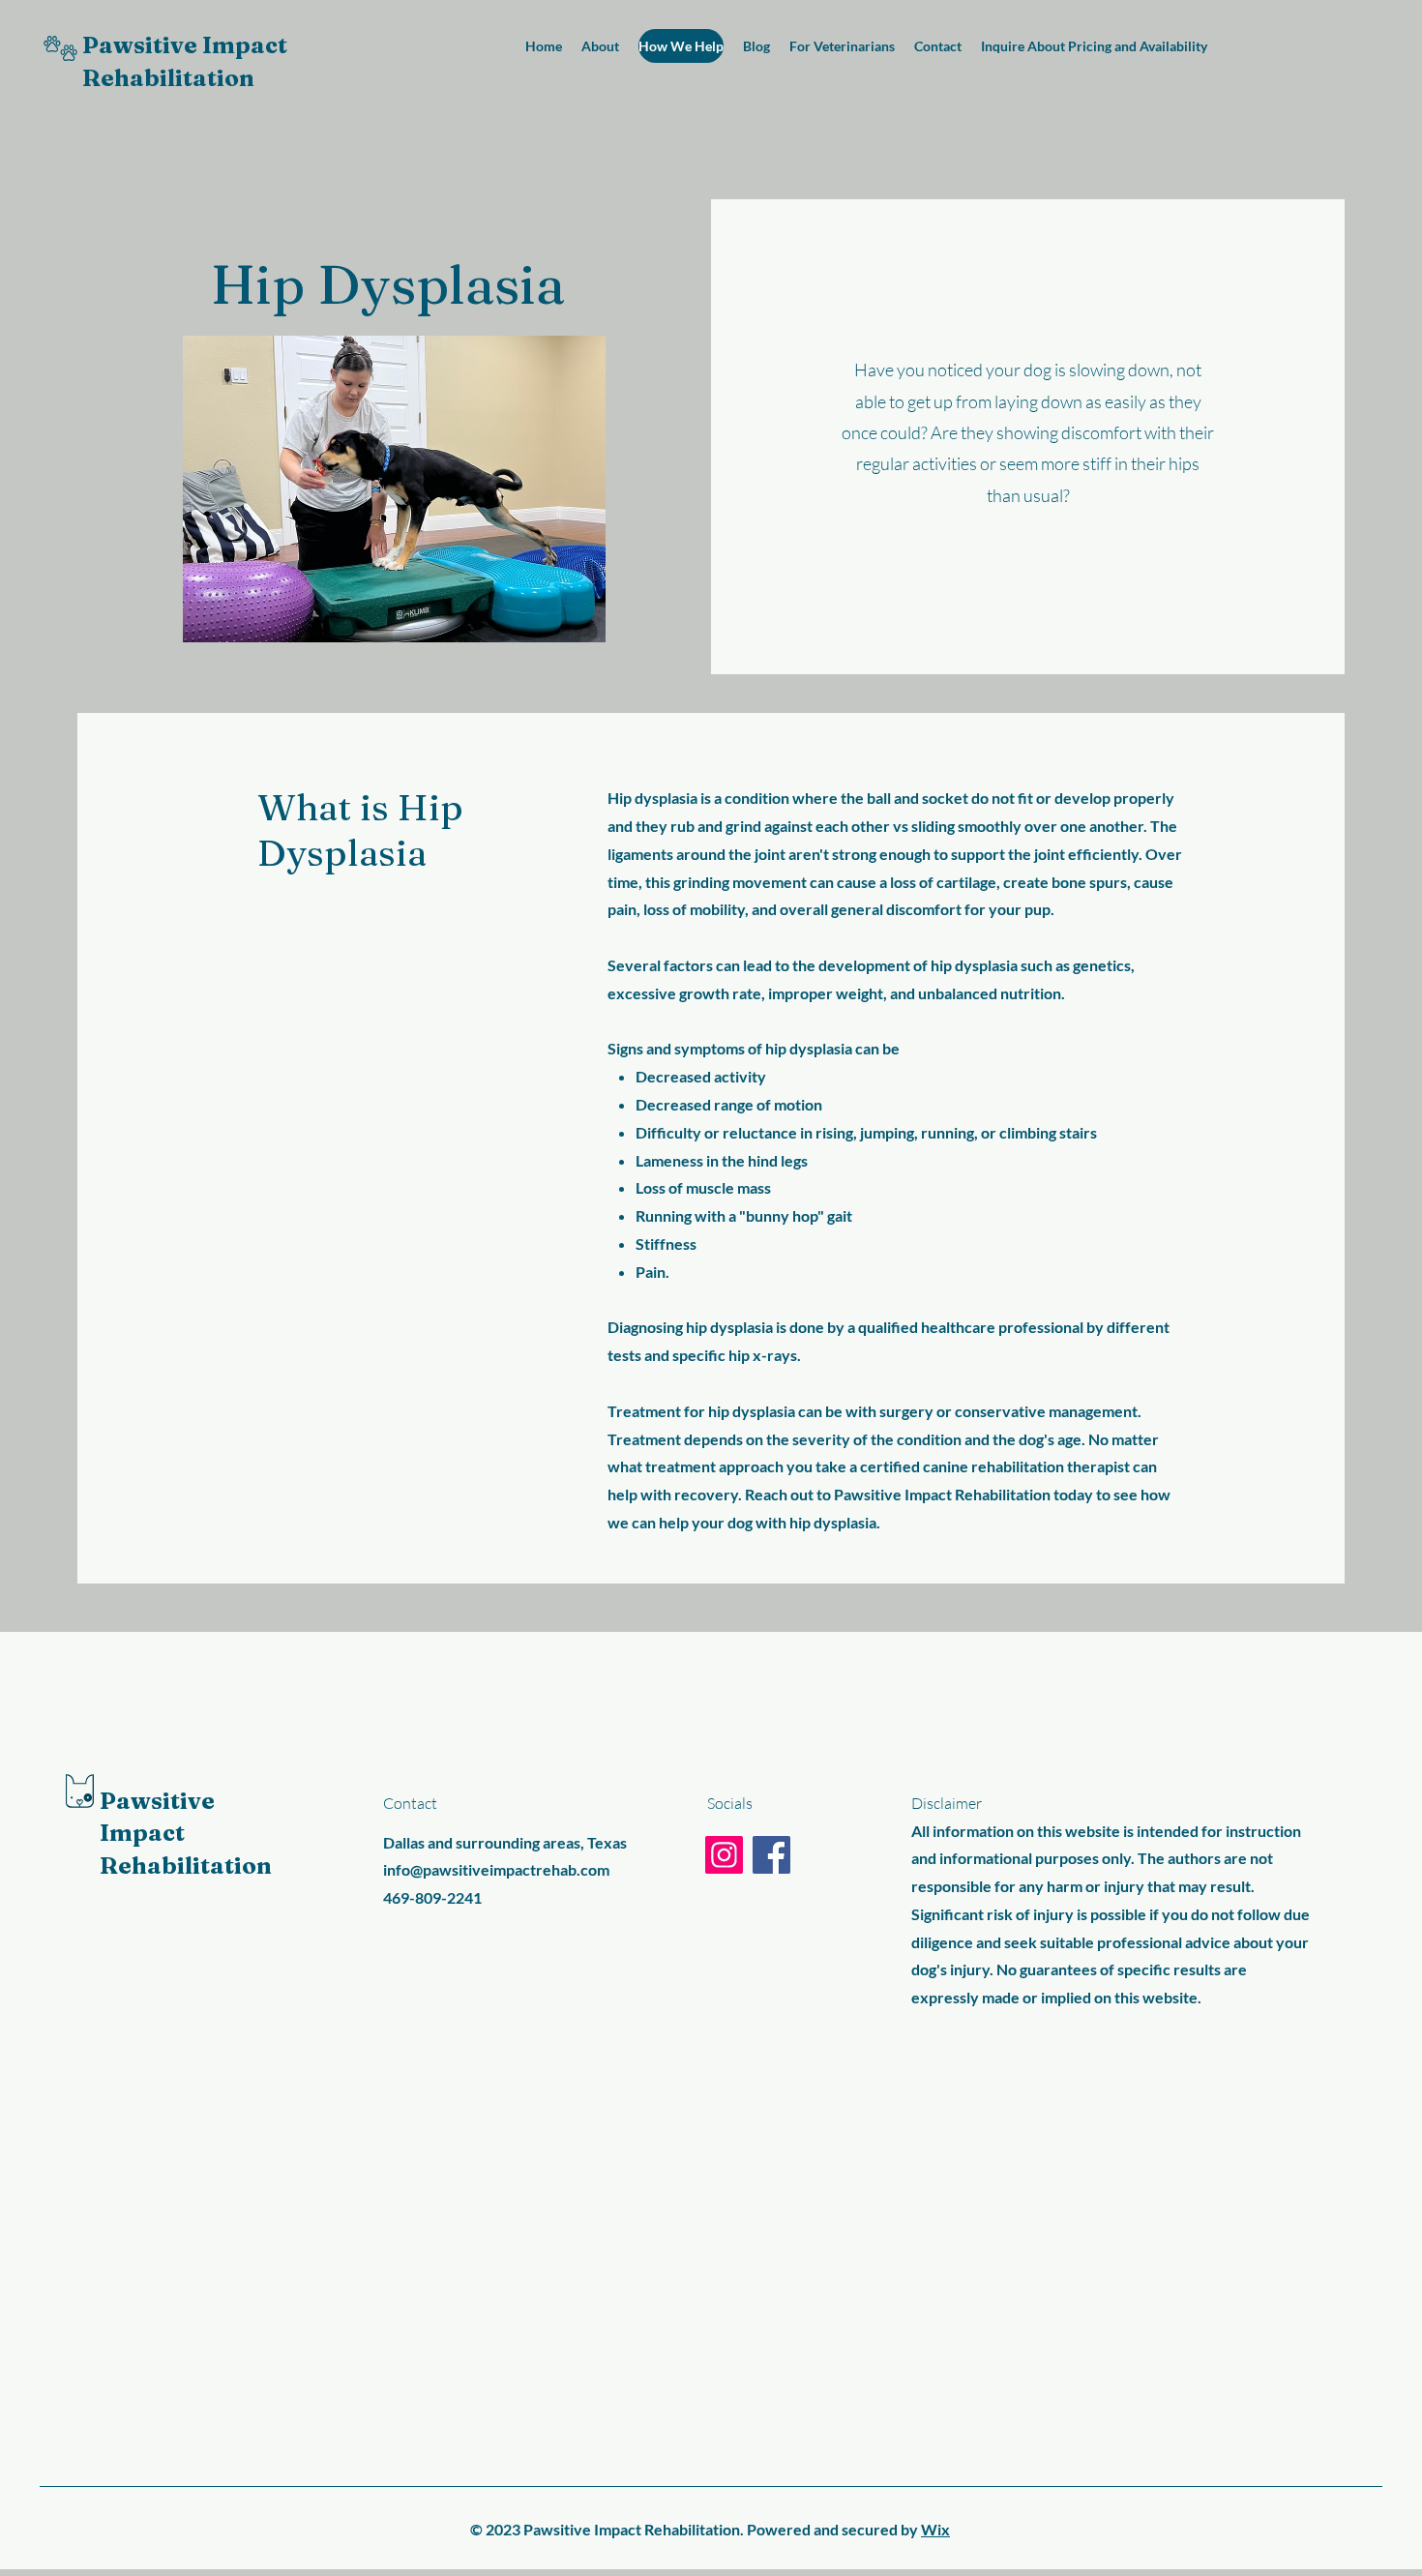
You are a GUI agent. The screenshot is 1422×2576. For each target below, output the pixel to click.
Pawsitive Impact (185, 45)
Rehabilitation (168, 78)
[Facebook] (771, 1855)
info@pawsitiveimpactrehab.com (496, 1869)
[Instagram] (724, 1855)
